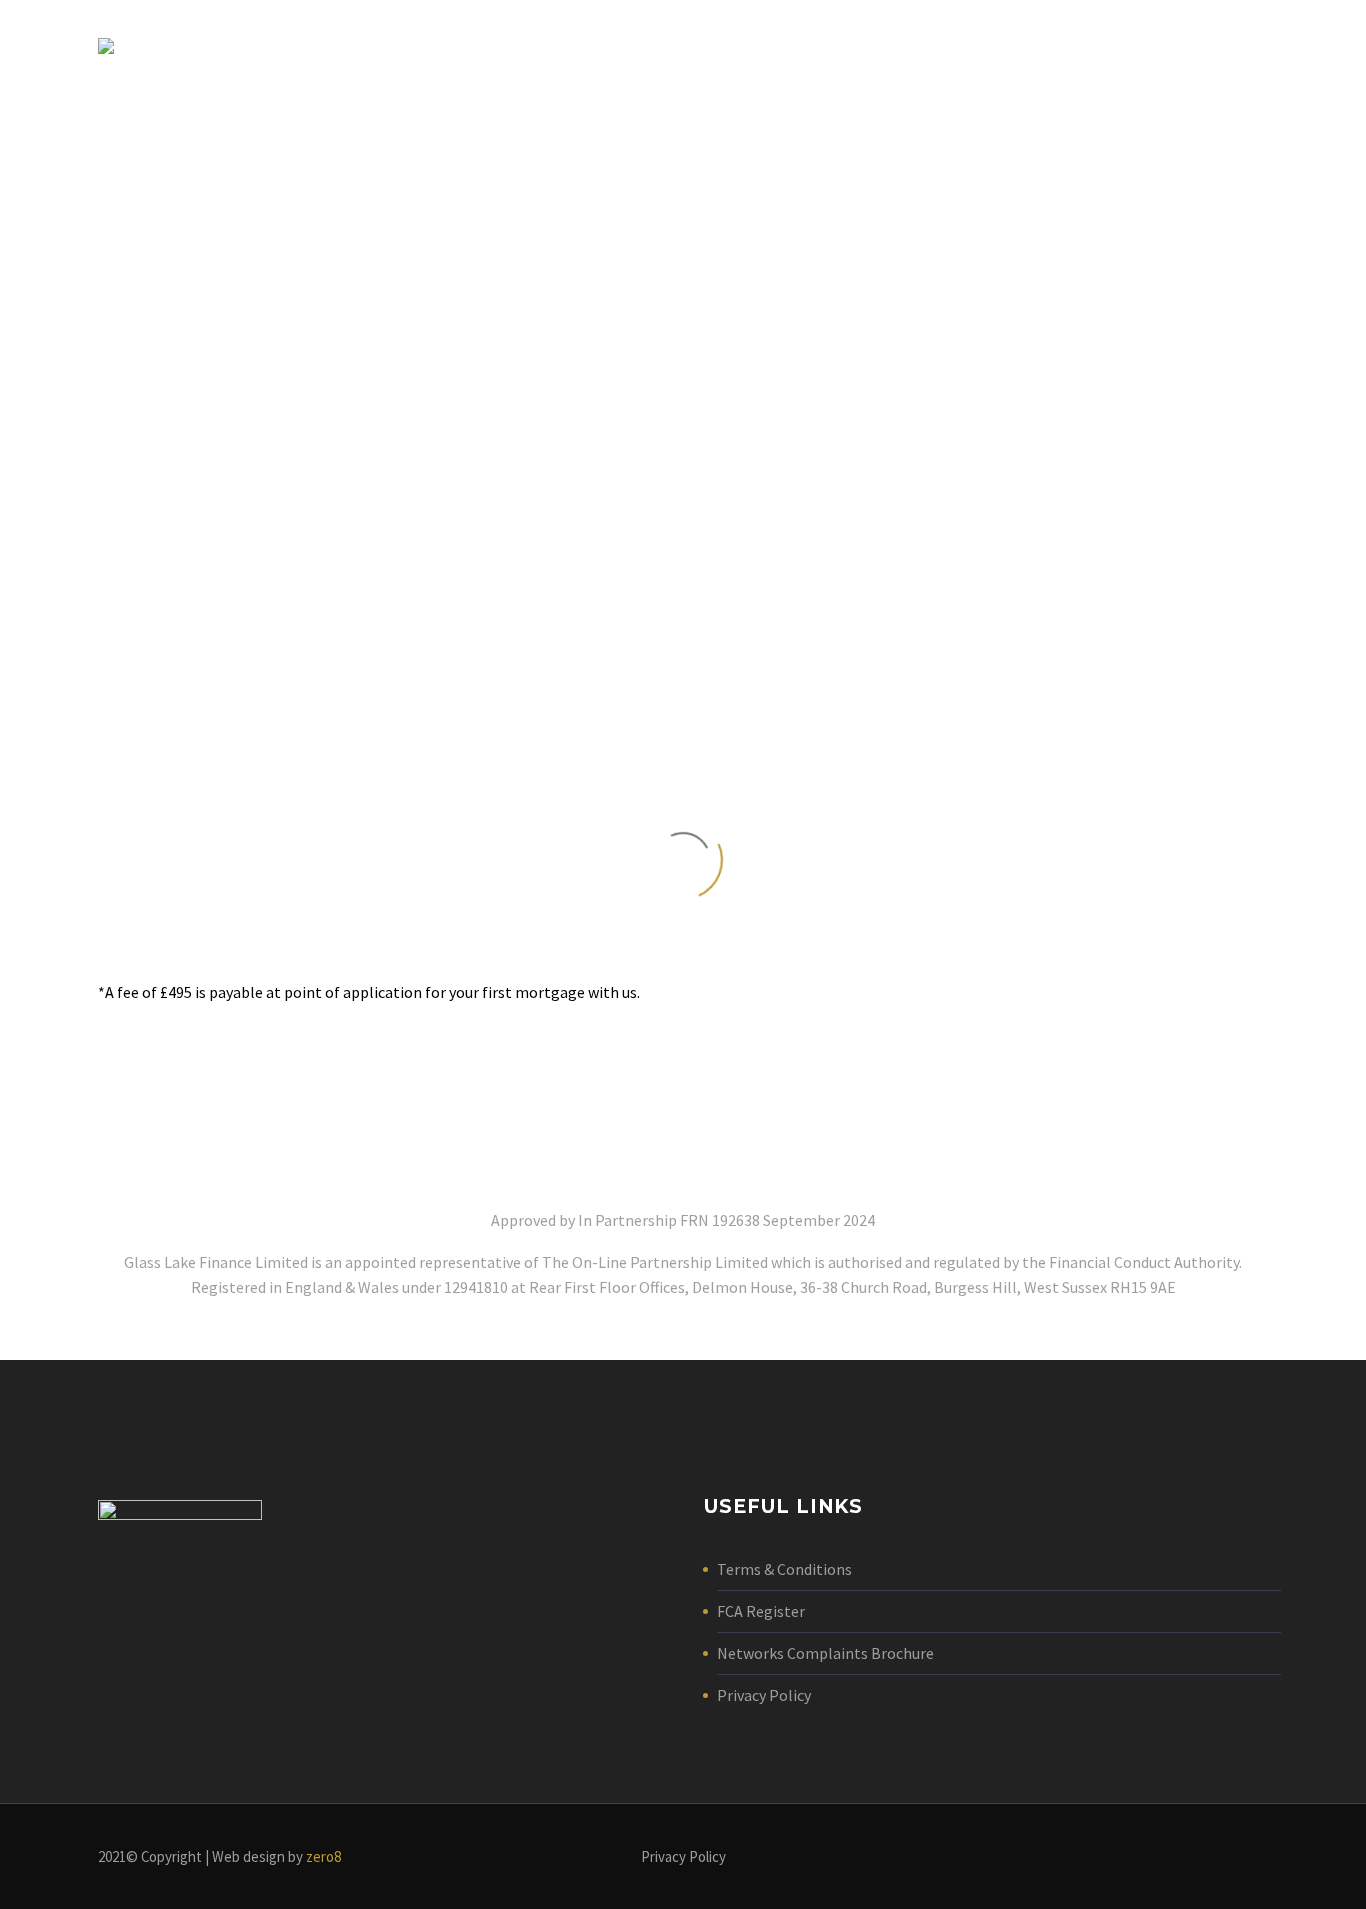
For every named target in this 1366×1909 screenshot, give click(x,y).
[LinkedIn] (1262, 1858)
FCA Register (761, 1611)
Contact (1190, 45)
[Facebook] (1236, 1858)
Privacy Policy (764, 1695)
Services (1078, 45)
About (977, 45)
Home (890, 45)
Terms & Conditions (784, 1569)
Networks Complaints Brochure (825, 1653)
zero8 (323, 1856)
